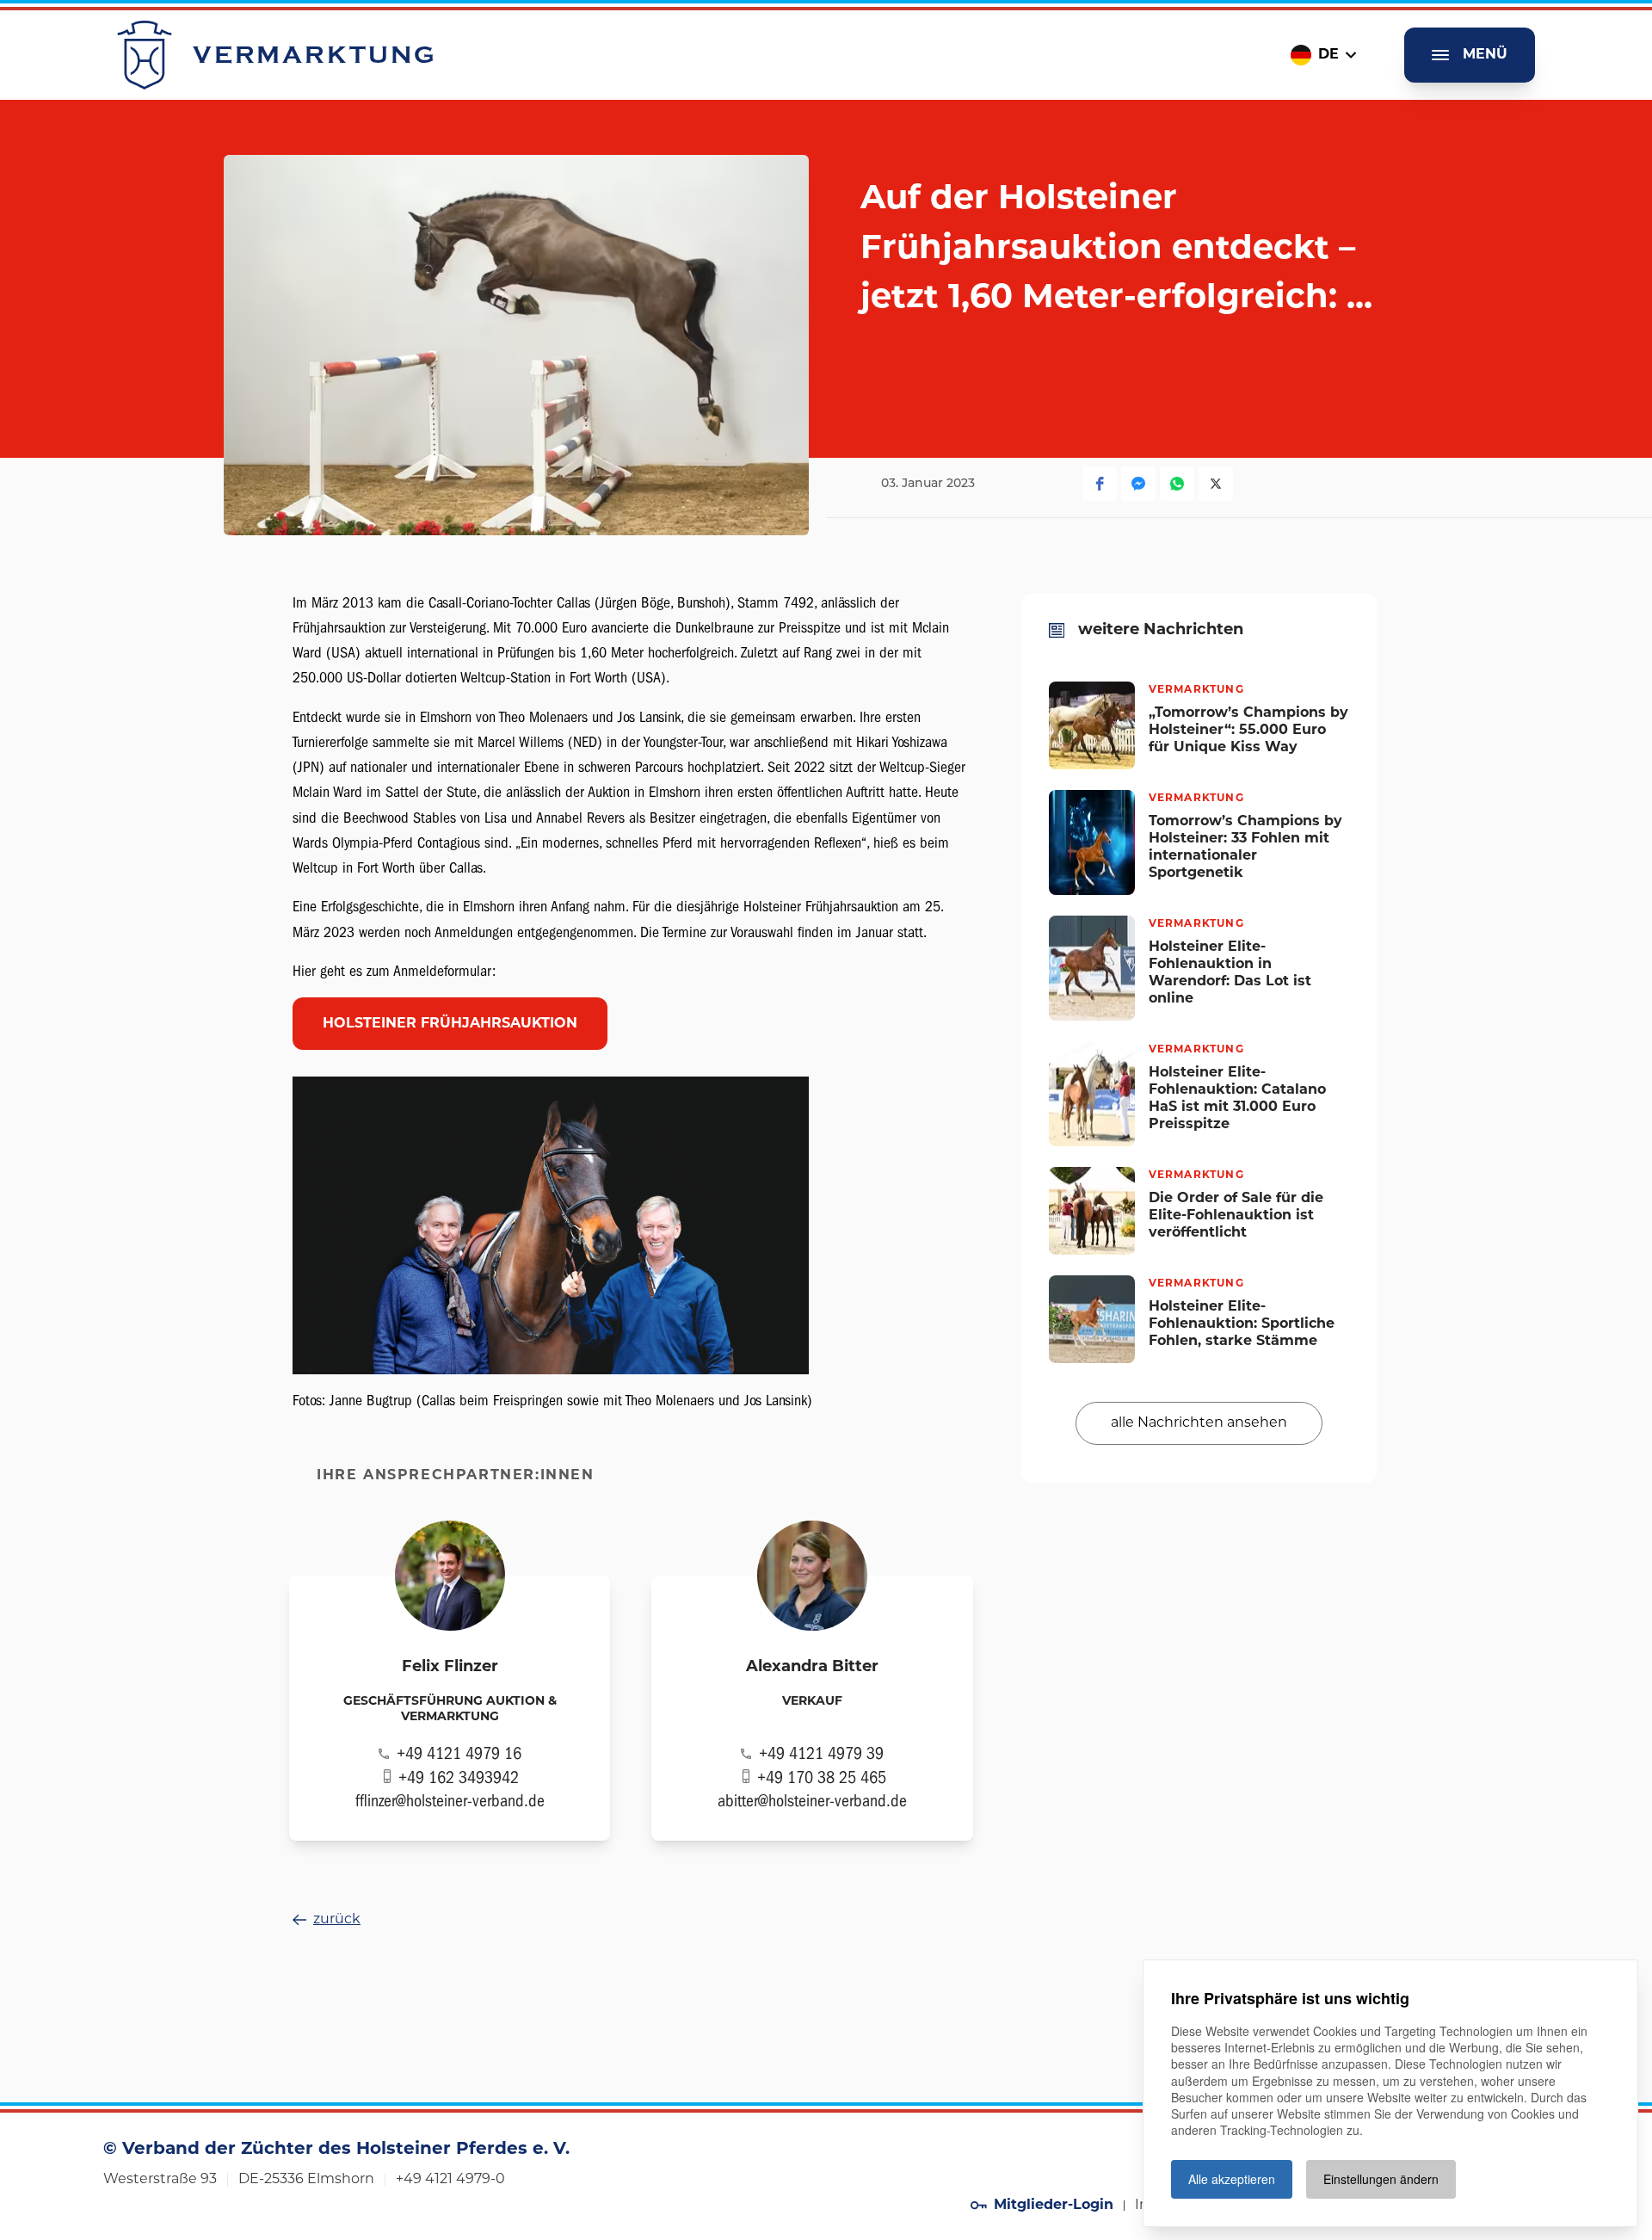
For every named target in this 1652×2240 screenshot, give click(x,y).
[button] (1100, 484)
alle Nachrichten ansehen (1199, 1422)
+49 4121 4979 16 (459, 1753)
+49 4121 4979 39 (821, 1753)
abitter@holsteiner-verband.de (812, 1801)
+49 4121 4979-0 (450, 2180)
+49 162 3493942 (459, 1777)
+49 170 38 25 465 (822, 1777)
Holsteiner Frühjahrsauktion (450, 1024)
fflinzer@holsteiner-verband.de (450, 1801)
